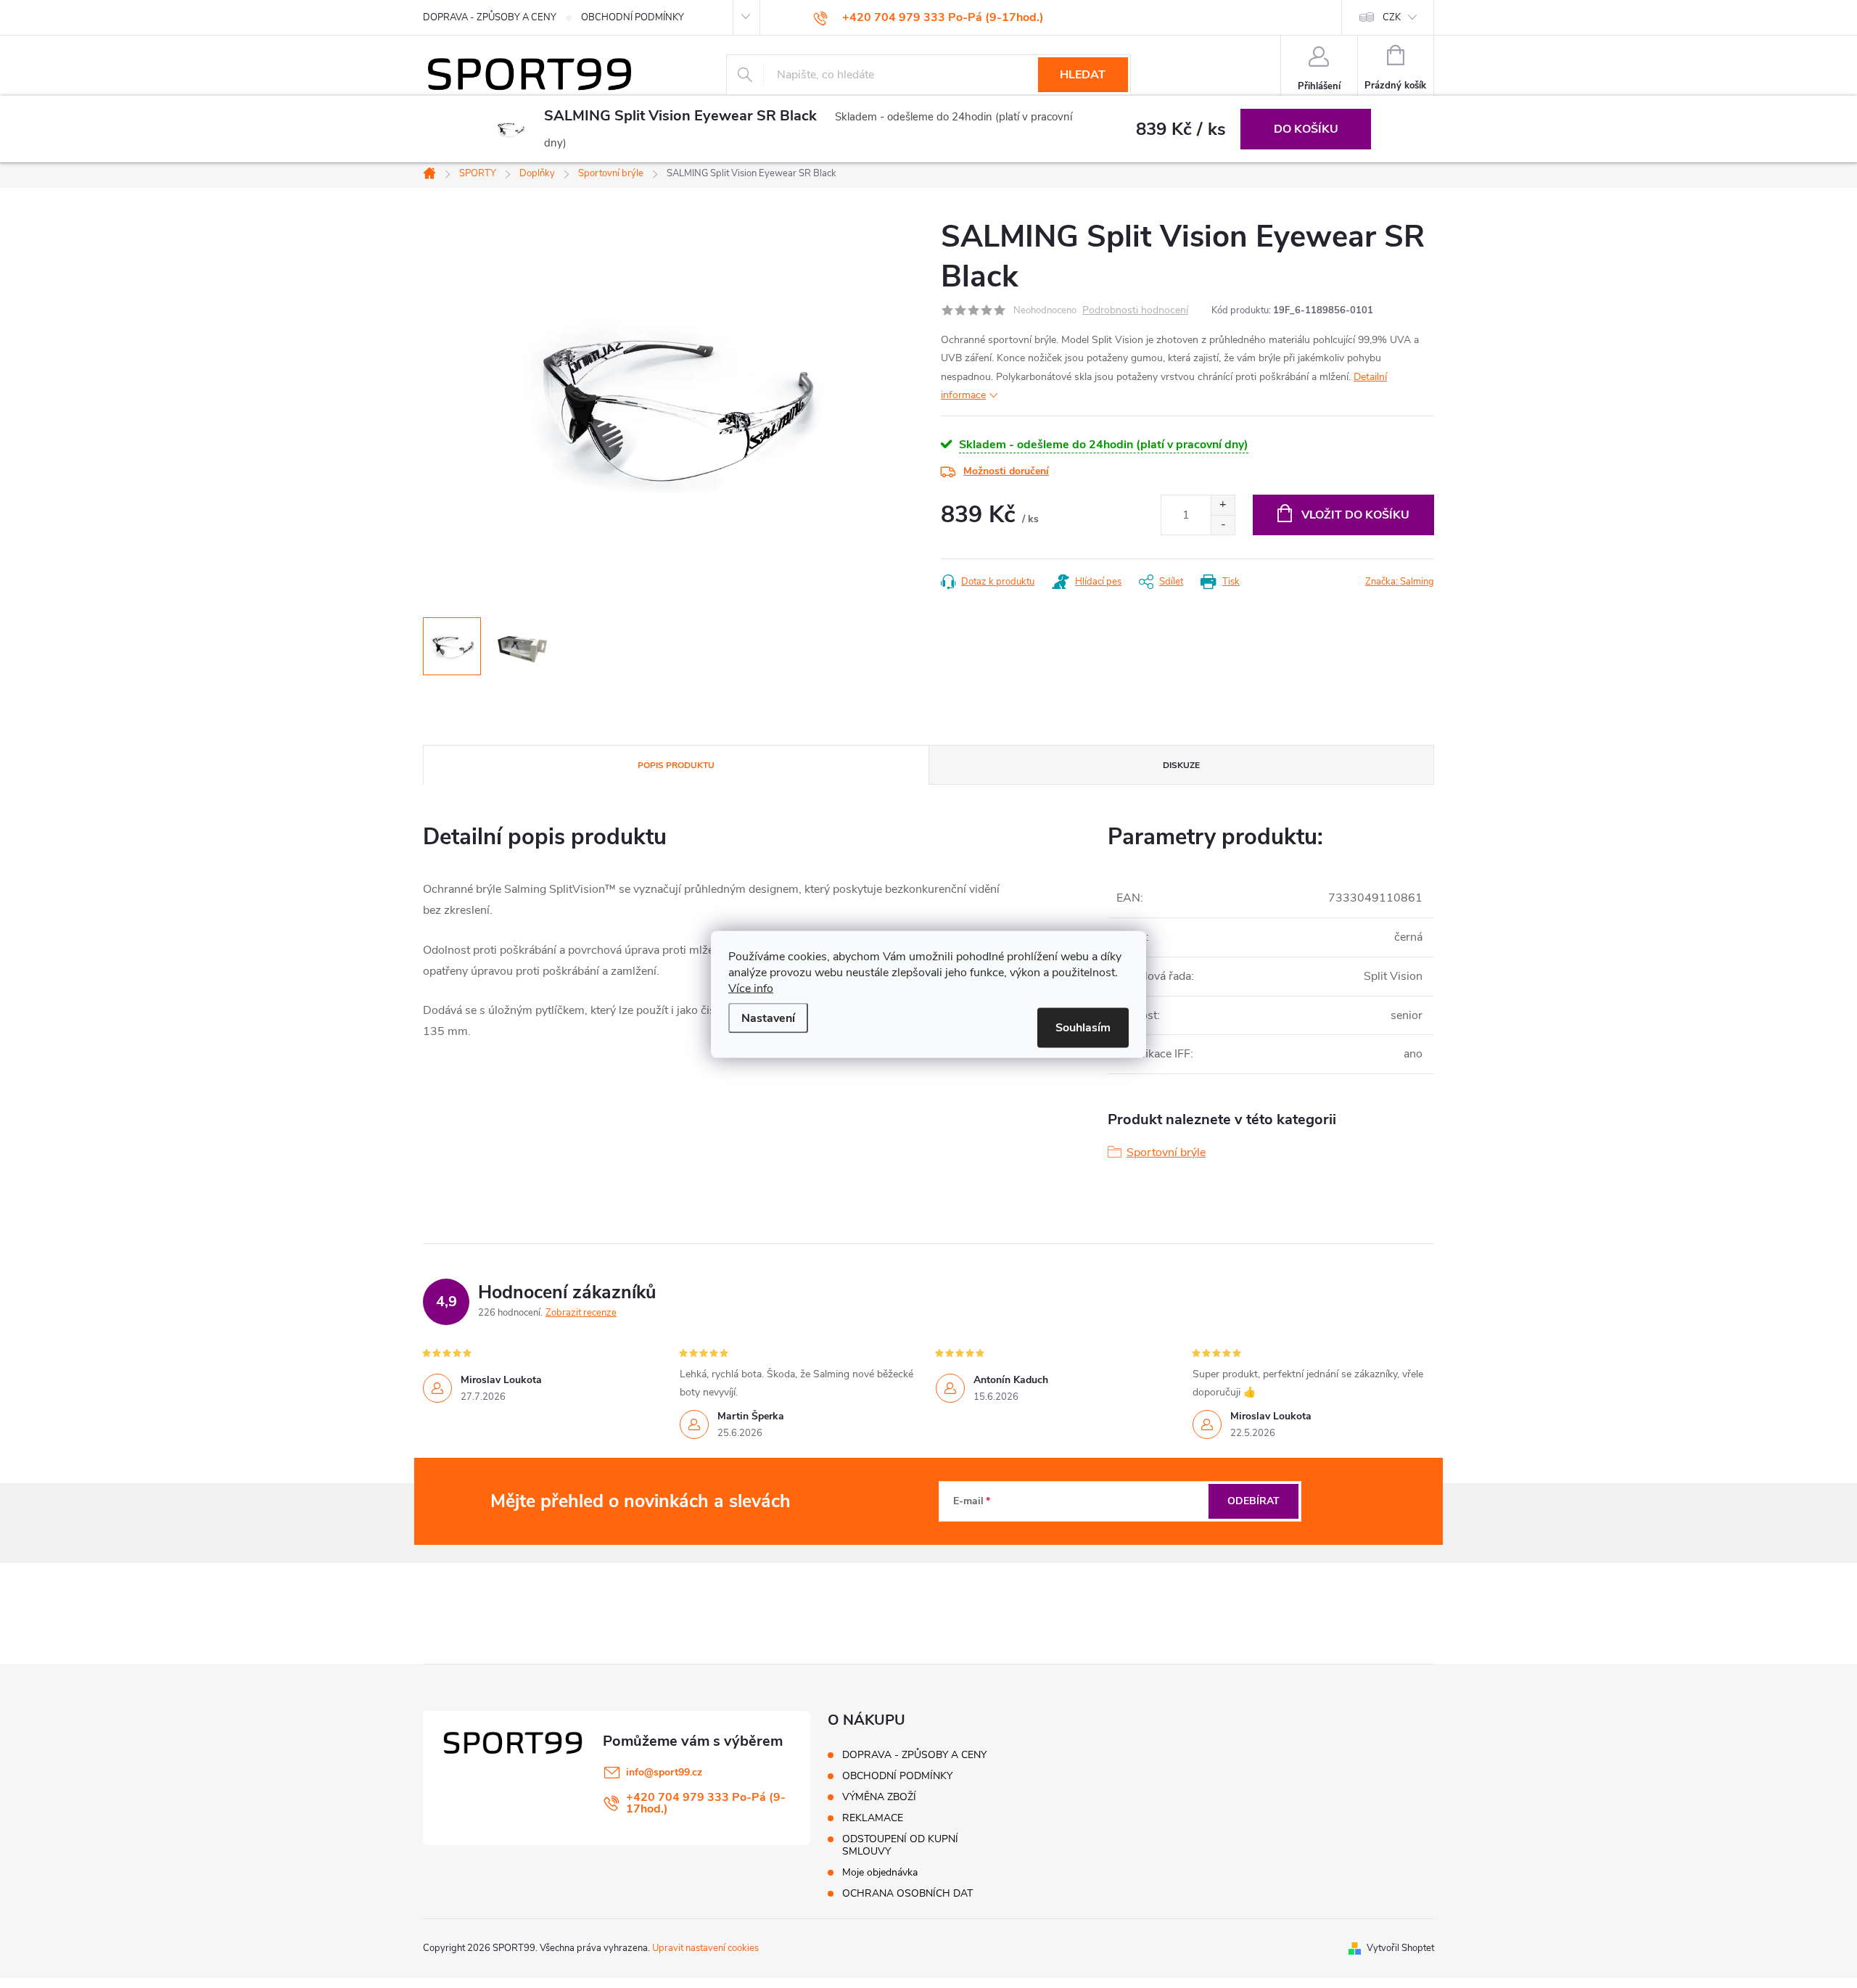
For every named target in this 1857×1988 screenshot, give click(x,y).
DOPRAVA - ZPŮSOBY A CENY (490, 17)
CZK (1392, 17)
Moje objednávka (880, 1872)
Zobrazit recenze (581, 1313)
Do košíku (1306, 129)
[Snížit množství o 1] (1223, 525)
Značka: (1400, 582)
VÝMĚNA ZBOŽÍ (879, 1797)
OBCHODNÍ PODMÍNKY (633, 17)
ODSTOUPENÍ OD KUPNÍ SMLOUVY (900, 1845)
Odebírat (1253, 1501)
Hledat (1083, 75)
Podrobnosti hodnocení (1135, 311)
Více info (751, 988)
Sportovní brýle (1166, 1152)
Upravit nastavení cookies (705, 1948)
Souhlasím (1083, 1027)
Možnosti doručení (1006, 471)
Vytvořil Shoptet (1400, 1948)
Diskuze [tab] (1181, 765)
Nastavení (768, 1018)
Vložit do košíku (1355, 515)
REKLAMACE (873, 1818)
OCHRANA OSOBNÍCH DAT (907, 1893)
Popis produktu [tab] (676, 765)
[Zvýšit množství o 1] (1223, 505)
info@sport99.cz (664, 1772)
